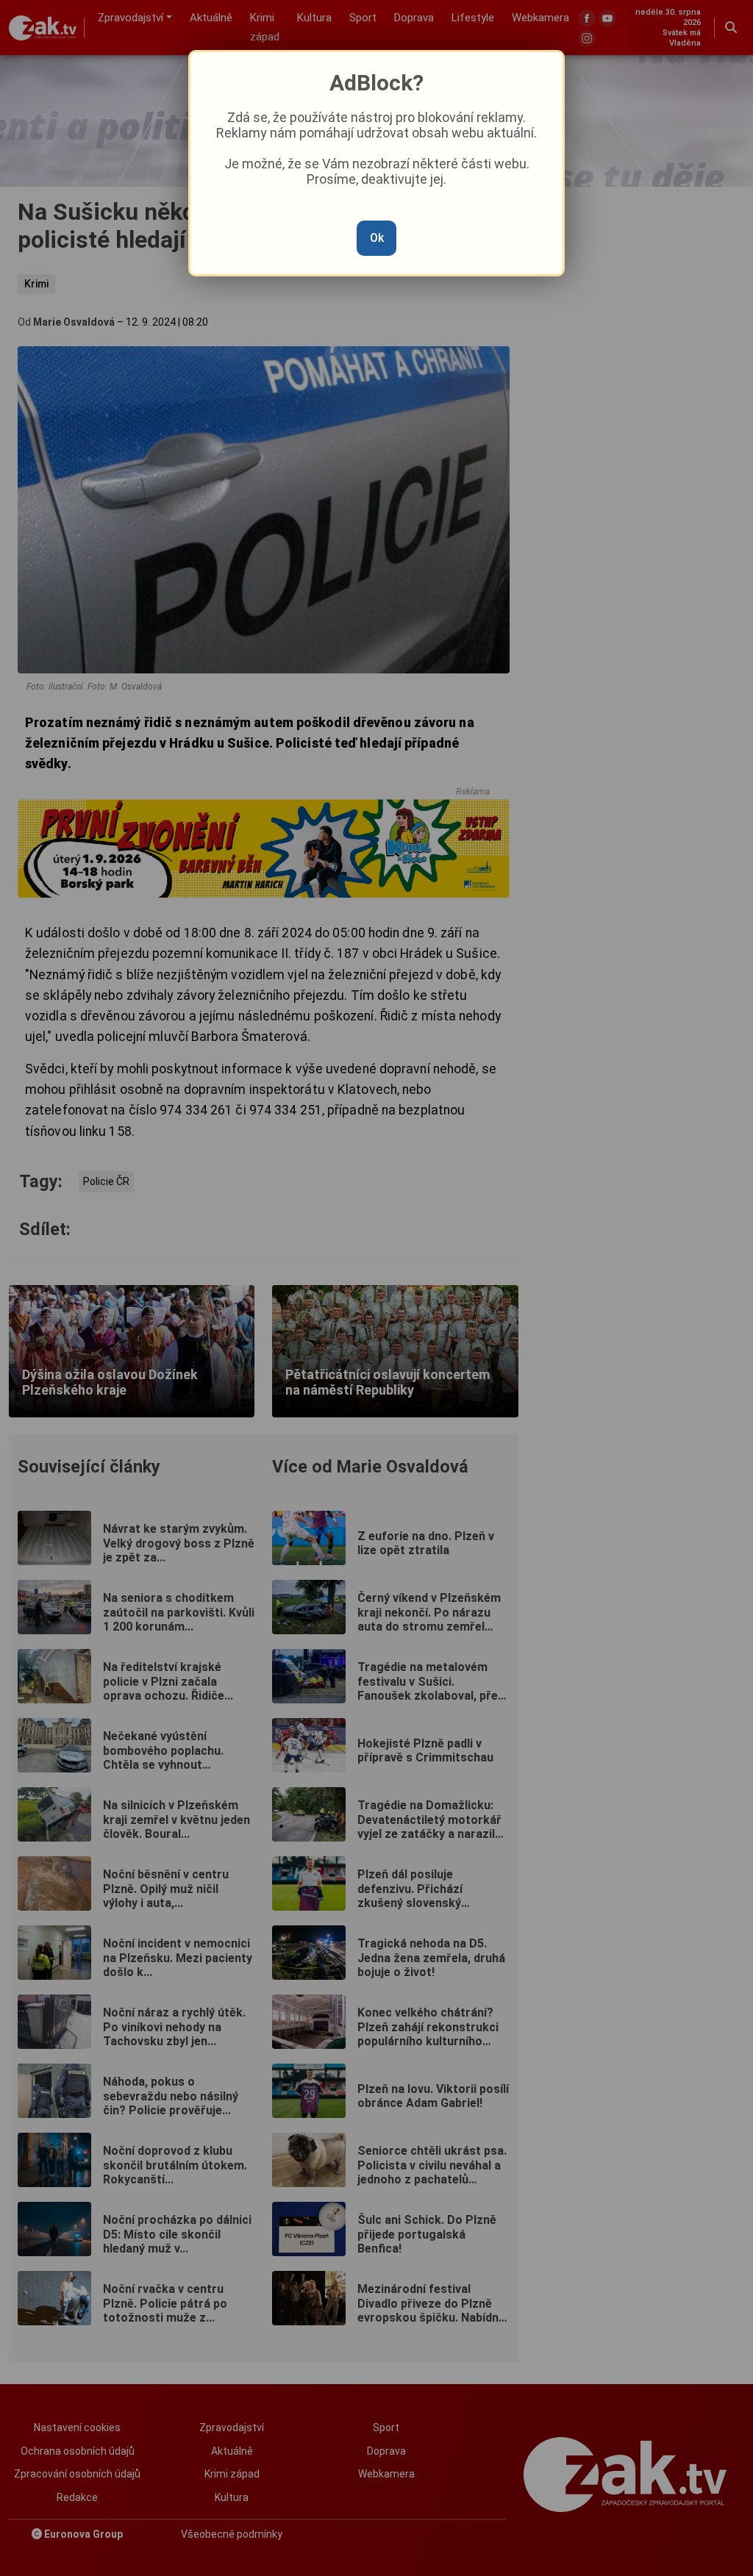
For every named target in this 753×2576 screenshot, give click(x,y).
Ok (377, 238)
